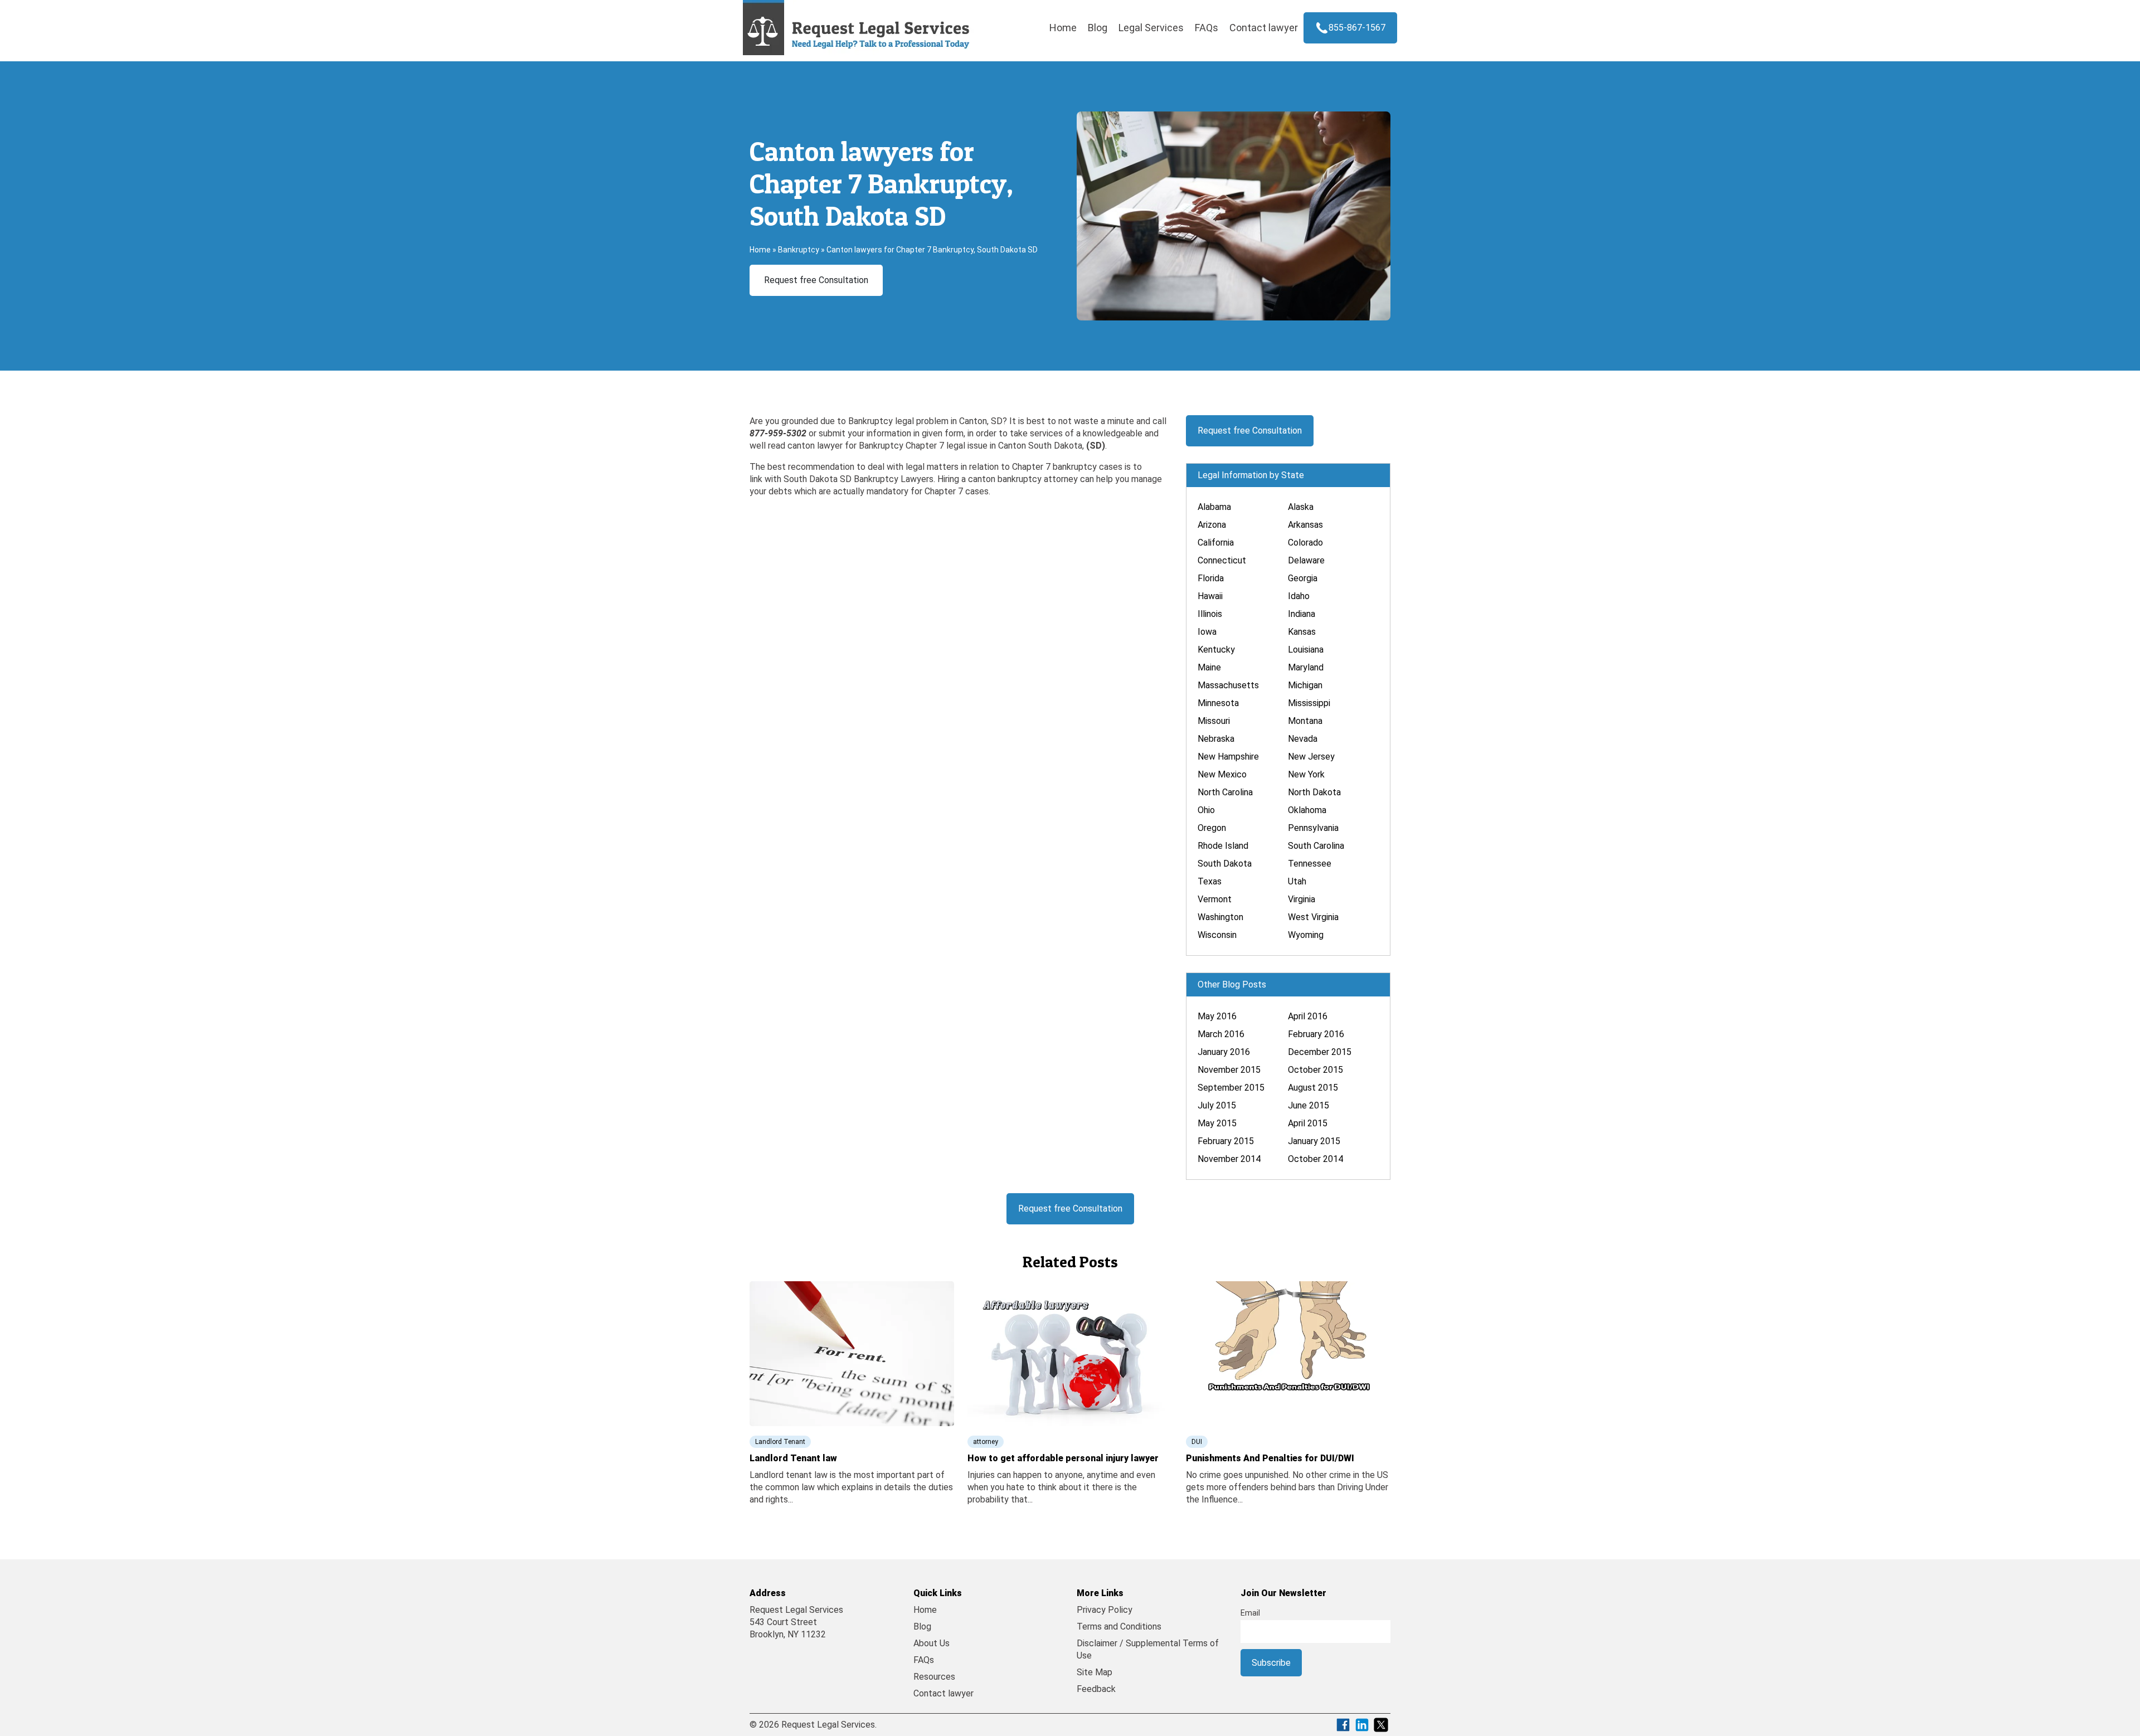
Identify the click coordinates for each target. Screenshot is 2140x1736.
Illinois (1210, 614)
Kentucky (1216, 650)
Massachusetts (1228, 685)
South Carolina (1316, 846)
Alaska (1301, 507)
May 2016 (1217, 1016)
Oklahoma (1307, 810)
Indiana (1302, 614)
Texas (1210, 881)
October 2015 (1315, 1070)
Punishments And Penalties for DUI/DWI (1270, 1458)
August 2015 (1313, 1088)
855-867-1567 (1357, 28)
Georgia (1303, 578)
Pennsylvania (1313, 828)
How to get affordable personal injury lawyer (1063, 1458)
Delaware (1306, 560)
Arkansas (1305, 525)
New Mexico (1222, 774)
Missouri (1214, 721)
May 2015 (1217, 1123)
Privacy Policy (1105, 1610)
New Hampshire (1228, 757)
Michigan (1305, 685)
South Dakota (1225, 864)
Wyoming (1306, 935)
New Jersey (1311, 757)
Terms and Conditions (1119, 1626)
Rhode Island (1223, 846)
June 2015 (1309, 1105)
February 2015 (1226, 1141)
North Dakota (1314, 792)
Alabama (1214, 507)
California (1216, 543)
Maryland (1306, 667)
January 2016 (1224, 1052)
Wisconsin (1217, 935)
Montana (1305, 721)
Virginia (1302, 899)
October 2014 (1315, 1159)
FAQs (1207, 28)
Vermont (1215, 899)
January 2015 (1314, 1141)
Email (1250, 1613)
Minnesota (1218, 703)
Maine (1209, 667)
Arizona (1212, 525)
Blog (1098, 28)
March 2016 (1221, 1034)
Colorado (1305, 543)
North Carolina (1225, 792)
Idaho (1299, 596)
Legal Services (1151, 28)
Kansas (1302, 632)
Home (1063, 28)
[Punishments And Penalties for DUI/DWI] (1288, 1353)
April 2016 (1308, 1016)
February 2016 (1316, 1034)
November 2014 (1229, 1159)
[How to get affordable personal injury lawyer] (1070, 1353)
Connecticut (1222, 560)
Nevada (1303, 739)
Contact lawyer (1264, 28)
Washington (1220, 917)
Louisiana (1306, 650)
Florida (1211, 578)
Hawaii (1210, 596)
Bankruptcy (799, 250)
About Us (932, 1643)
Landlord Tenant (780, 1442)
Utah (1297, 881)
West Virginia (1313, 917)
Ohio (1206, 810)
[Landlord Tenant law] (852, 1353)
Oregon (1212, 828)
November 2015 (1229, 1070)
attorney (986, 1442)
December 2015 (1320, 1052)
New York (1306, 774)
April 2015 (1308, 1123)
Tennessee (1310, 864)
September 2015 (1231, 1088)
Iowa (1207, 632)
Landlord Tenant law (793, 1458)
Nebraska (1216, 739)
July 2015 (1217, 1105)
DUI (1197, 1442)
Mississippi (1309, 703)
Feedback (1096, 1689)
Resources (934, 1677)
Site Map (1095, 1672)
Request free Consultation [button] (816, 280)
